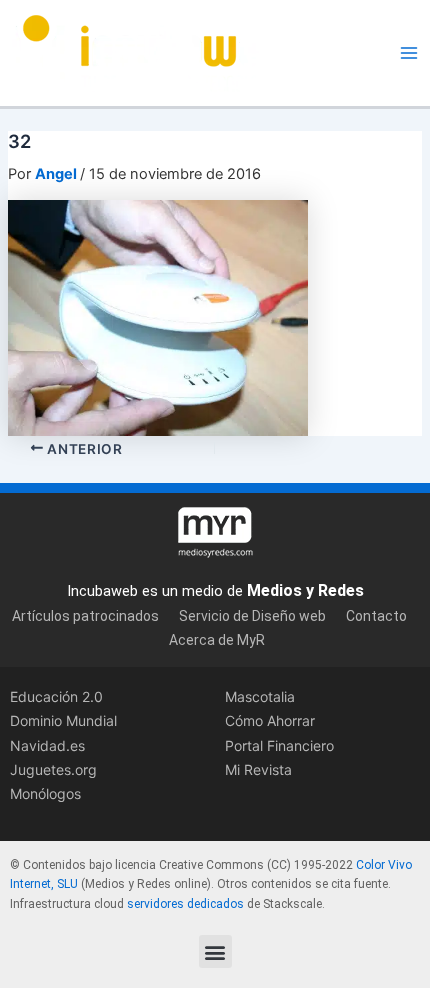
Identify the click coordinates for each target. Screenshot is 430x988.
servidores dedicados (185, 904)
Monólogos (45, 793)
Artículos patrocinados (85, 616)
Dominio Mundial (63, 720)
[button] (215, 951)
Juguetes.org (53, 769)
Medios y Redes (305, 590)
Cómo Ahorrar (270, 720)
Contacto (376, 616)
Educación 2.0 (56, 696)
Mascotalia (260, 696)
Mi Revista (258, 769)
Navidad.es (47, 745)
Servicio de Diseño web (252, 616)
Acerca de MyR (217, 640)
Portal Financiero (279, 745)
